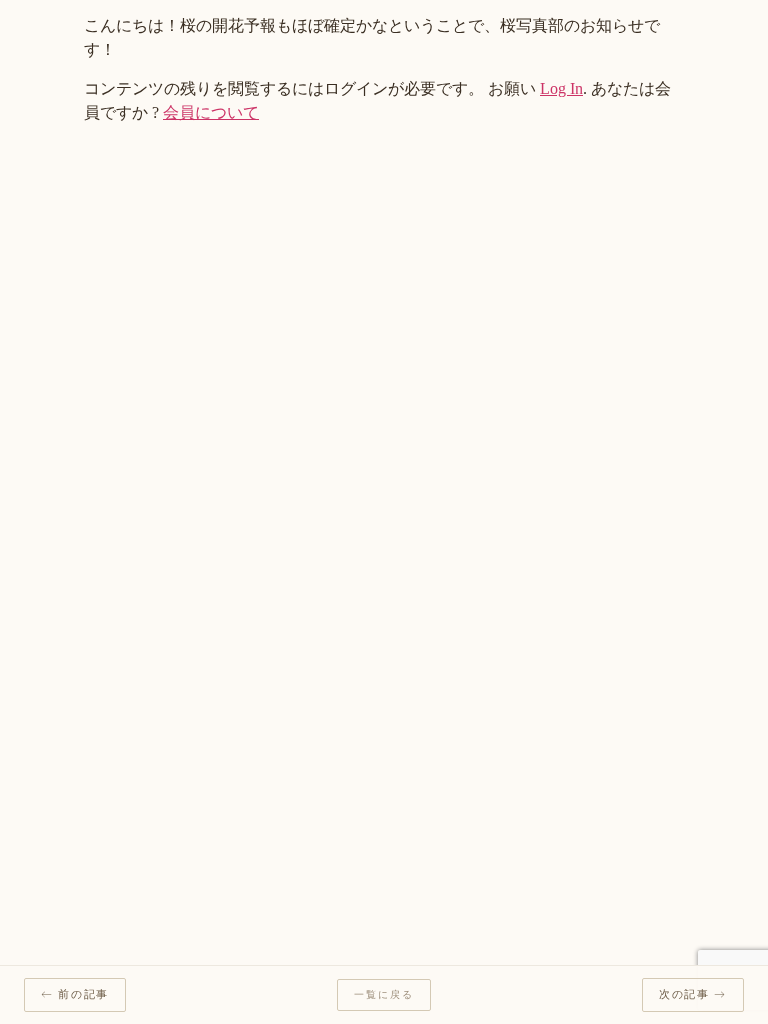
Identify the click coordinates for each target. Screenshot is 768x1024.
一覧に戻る (384, 995)
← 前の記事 (75, 994)
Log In (561, 88)
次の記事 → (693, 994)
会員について (211, 112)
